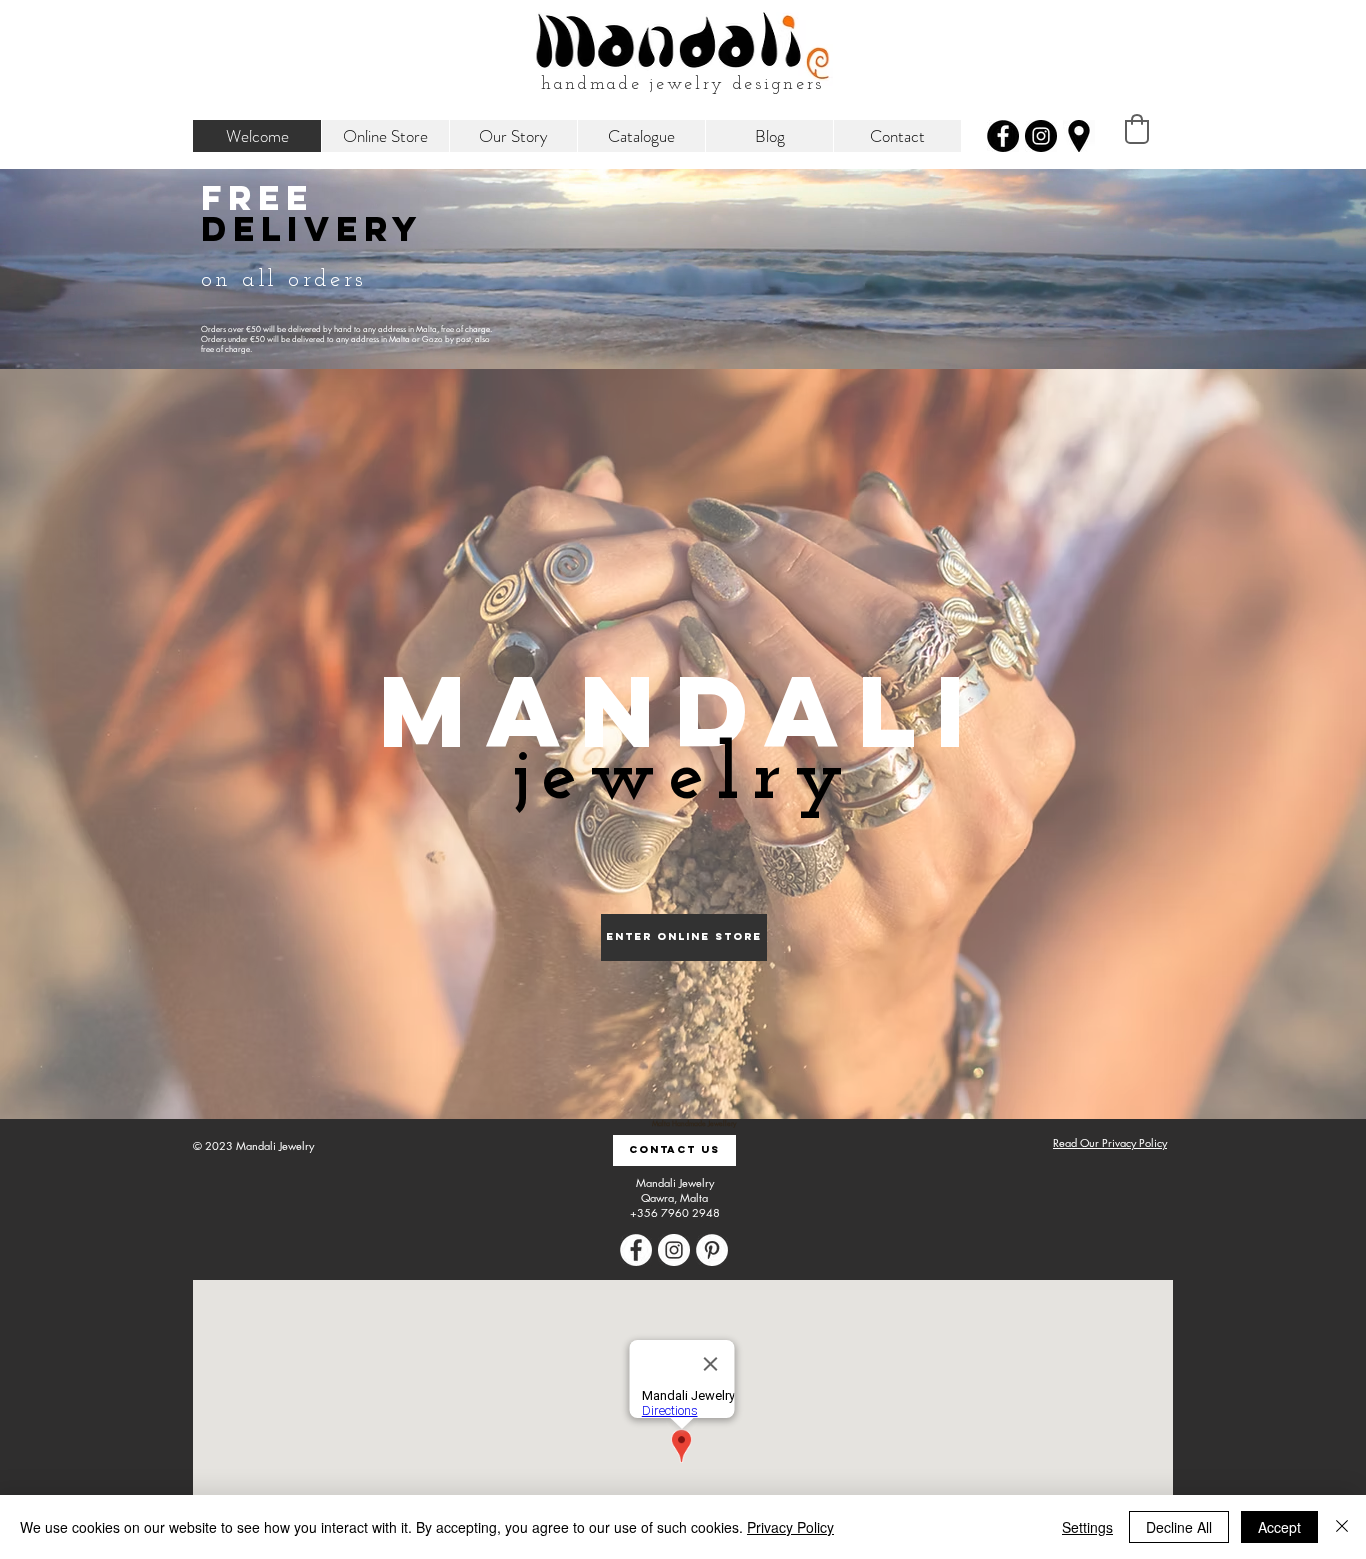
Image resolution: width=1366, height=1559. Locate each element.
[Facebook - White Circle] (636, 1250)
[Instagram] (1041, 136)
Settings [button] (1087, 1527)
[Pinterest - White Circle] (712, 1250)
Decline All (1179, 1527)
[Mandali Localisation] (1079, 136)
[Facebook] (1003, 136)
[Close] (1342, 1527)
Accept (1279, 1527)
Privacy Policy (790, 1527)
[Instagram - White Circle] (674, 1250)
